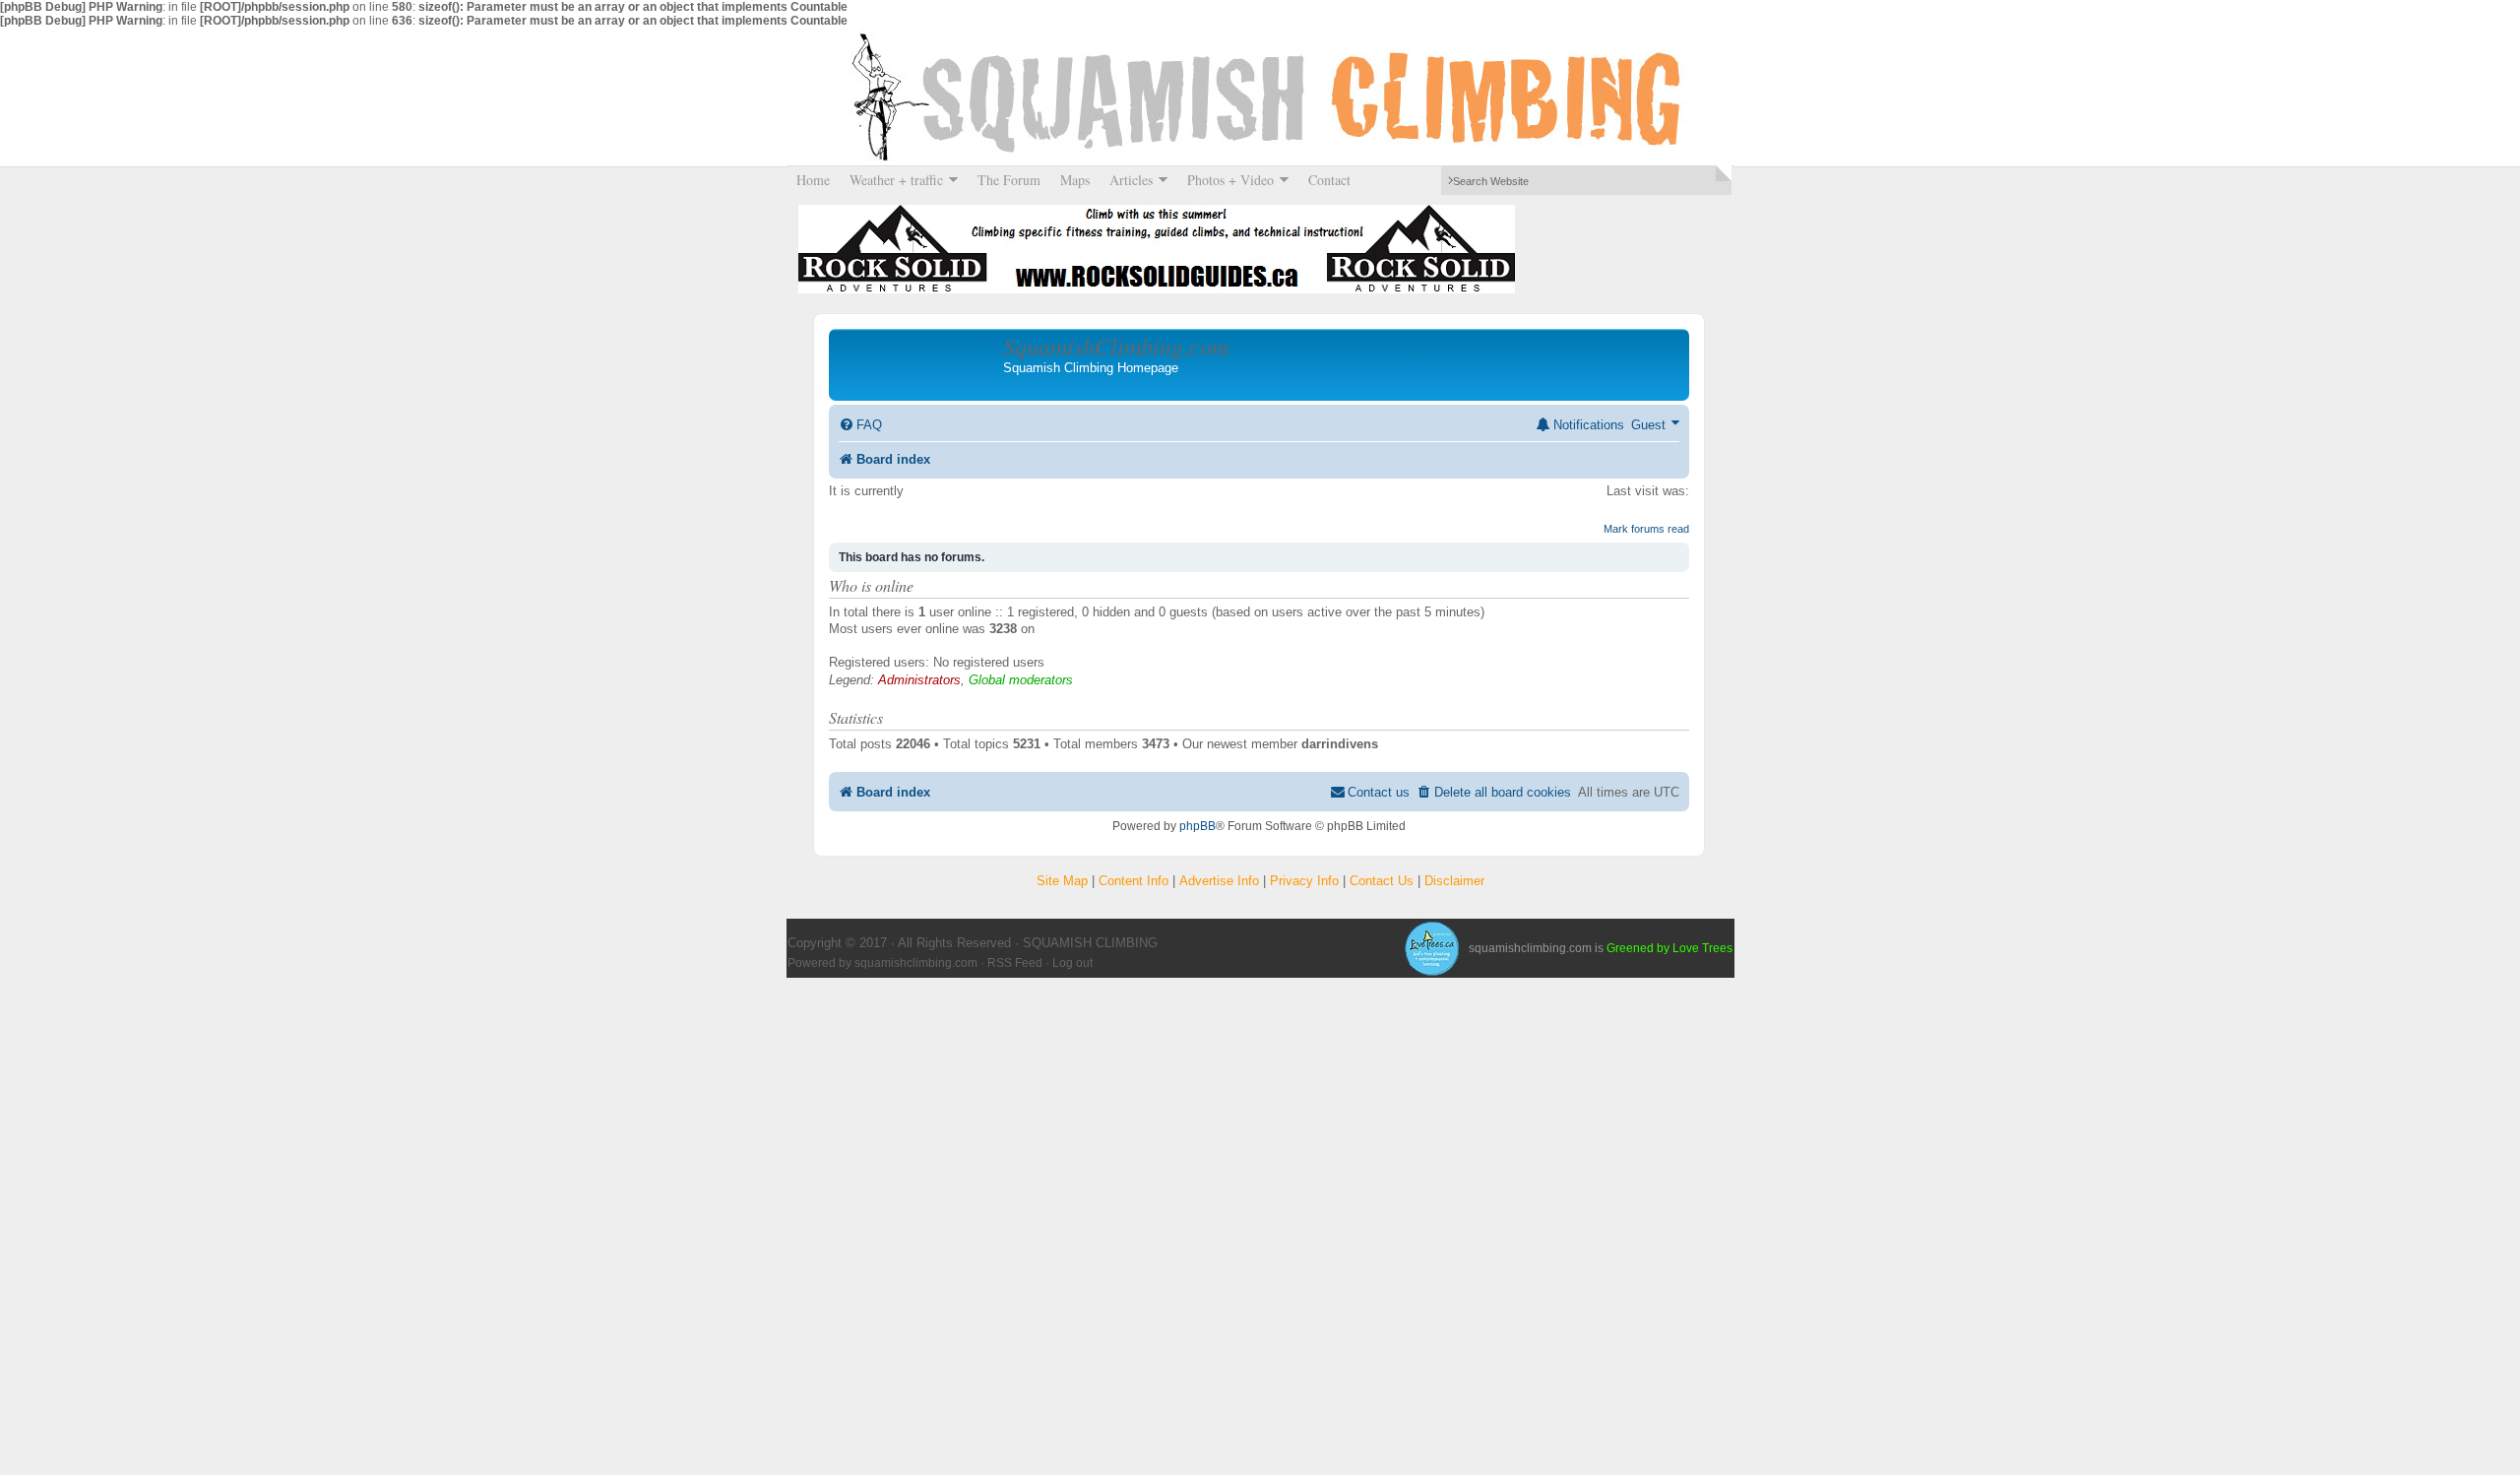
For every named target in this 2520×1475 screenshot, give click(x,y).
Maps (1075, 180)
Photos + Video (1226, 180)
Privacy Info (1304, 881)
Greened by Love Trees (1669, 948)
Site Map (1062, 881)
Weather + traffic (891, 180)
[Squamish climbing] (1431, 948)
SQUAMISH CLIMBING (1260, 96)
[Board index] (918, 364)
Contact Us (1382, 881)
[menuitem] (860, 425)
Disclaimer (1454, 881)
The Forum (1009, 180)
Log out (1072, 963)
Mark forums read (1646, 529)
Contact (1329, 180)
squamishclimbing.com (916, 963)
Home (813, 180)
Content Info (1134, 881)
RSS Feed (1015, 963)
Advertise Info (1219, 881)
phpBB (1197, 826)
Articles (1126, 180)
